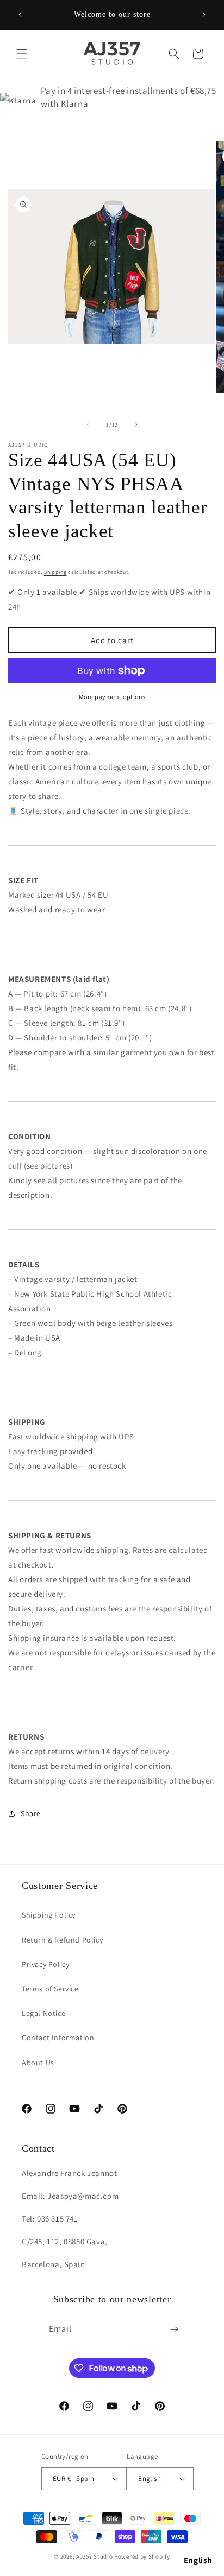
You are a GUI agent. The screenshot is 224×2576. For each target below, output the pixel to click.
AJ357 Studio (94, 2556)
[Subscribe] (174, 2329)
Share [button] (31, 1813)
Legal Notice (43, 2013)
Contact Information (58, 2038)
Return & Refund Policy (62, 1940)
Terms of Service (50, 1989)
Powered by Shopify (142, 2556)
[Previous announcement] (20, 15)
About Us (38, 2063)
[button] (22, 54)
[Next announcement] (204, 15)
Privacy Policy (45, 1964)
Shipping (55, 572)
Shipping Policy (49, 1915)
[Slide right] (136, 424)
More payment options (112, 697)
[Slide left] (88, 424)
